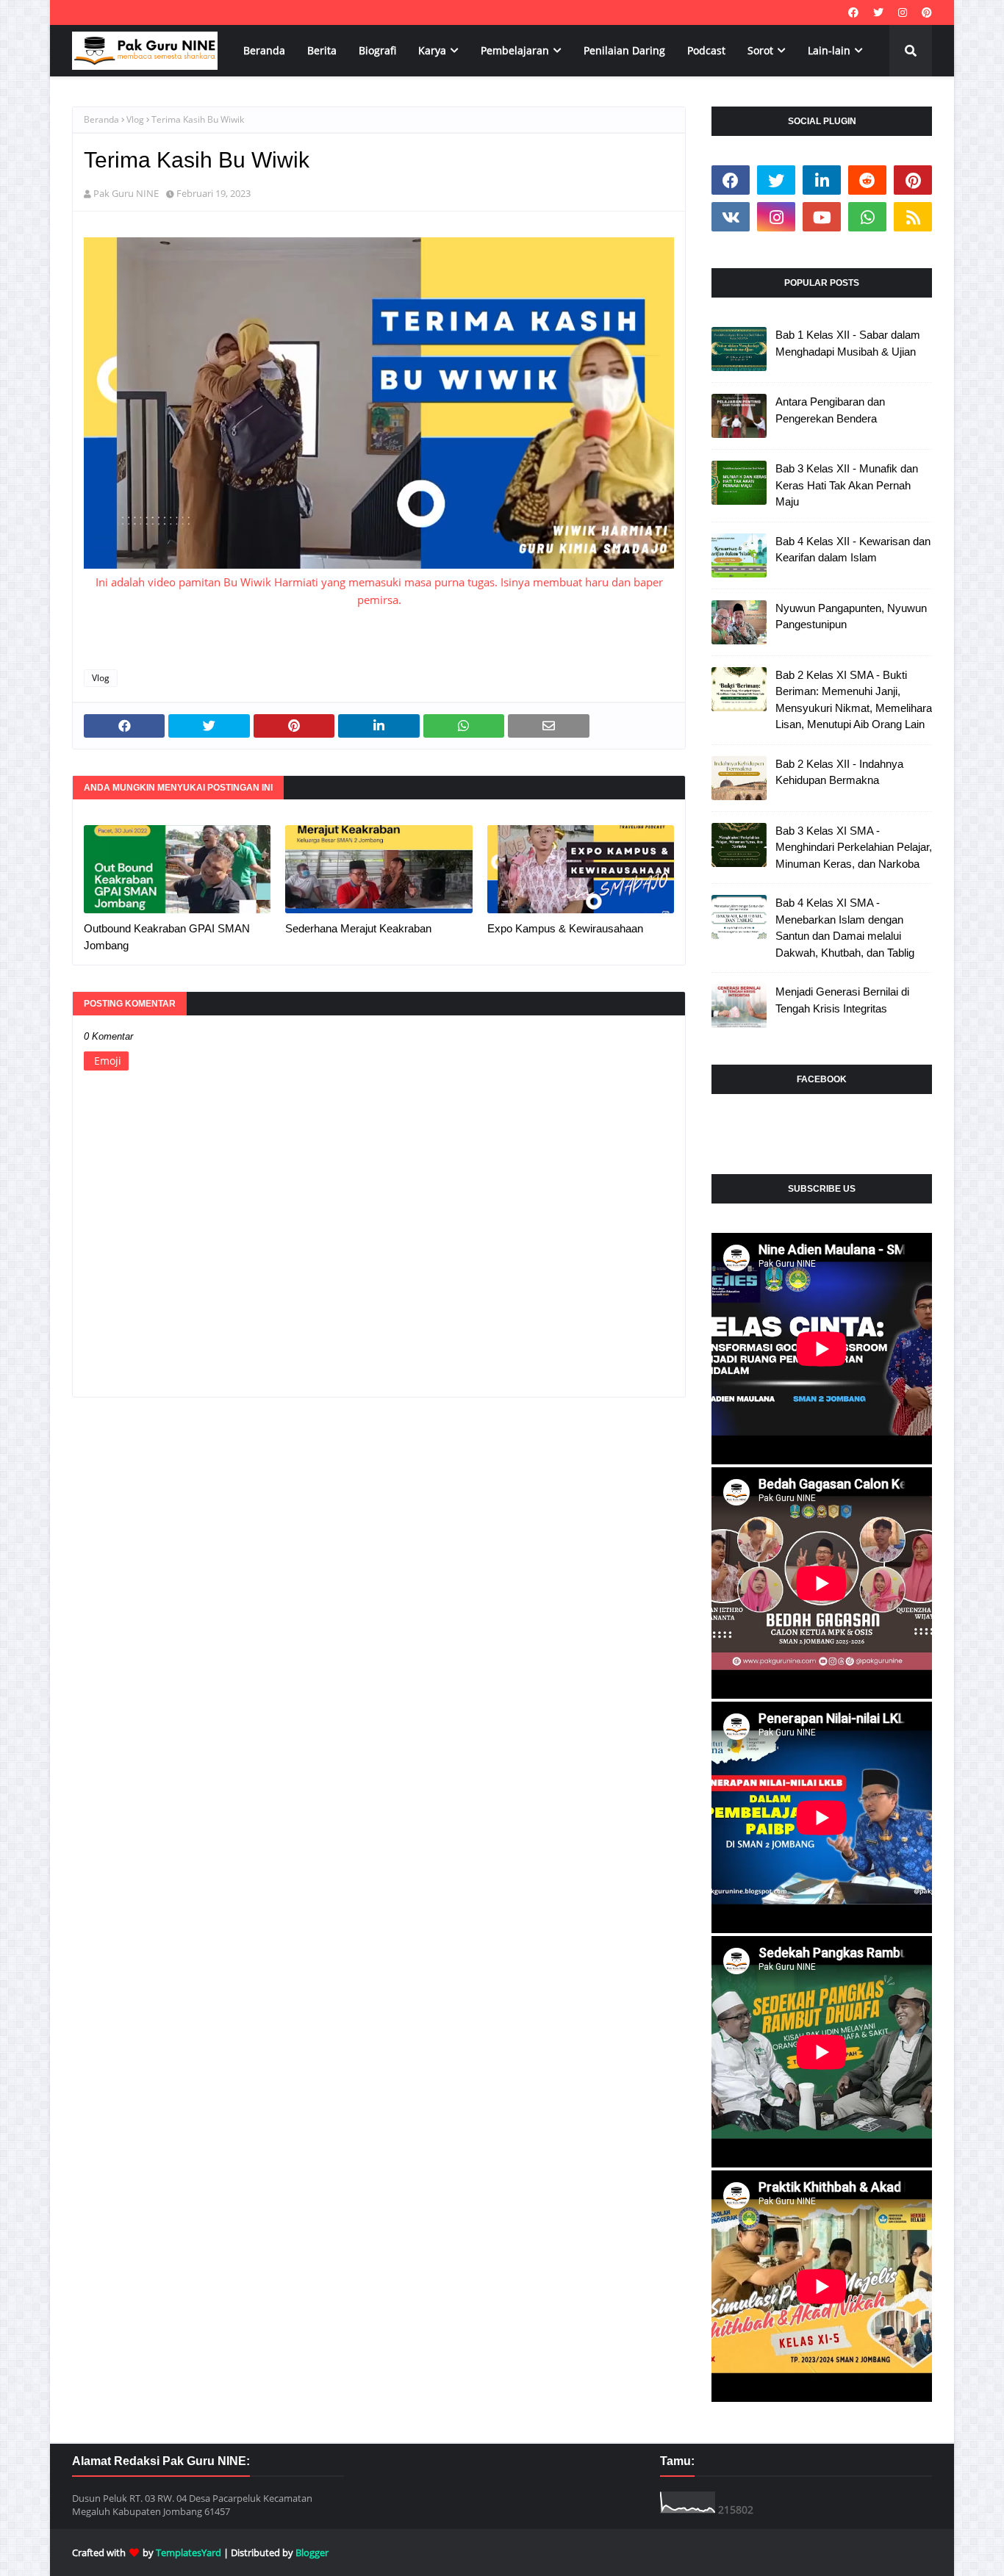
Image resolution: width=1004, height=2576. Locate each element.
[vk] (731, 217)
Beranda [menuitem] (264, 50)
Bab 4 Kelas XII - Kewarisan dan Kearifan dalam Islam (853, 550)
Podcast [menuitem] (706, 50)
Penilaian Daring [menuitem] (624, 50)
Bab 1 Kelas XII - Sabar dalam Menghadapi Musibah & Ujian (848, 343)
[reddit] (867, 180)
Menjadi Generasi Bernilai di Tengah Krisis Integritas (842, 1000)
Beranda (101, 119)
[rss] (913, 217)
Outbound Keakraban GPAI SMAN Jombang (167, 937)
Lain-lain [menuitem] (829, 50)
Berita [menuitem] (322, 50)
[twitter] (878, 12)
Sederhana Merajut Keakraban (358, 928)
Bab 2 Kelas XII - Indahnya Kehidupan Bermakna (839, 772)
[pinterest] (925, 12)
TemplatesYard (189, 2552)
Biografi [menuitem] (377, 50)
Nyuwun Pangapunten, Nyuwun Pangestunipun (851, 616)
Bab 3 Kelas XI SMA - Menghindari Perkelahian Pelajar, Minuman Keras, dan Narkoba (854, 847)
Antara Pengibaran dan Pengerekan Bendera (830, 410)
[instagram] (903, 12)
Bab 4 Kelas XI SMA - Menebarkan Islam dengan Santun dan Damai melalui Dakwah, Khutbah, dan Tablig (845, 928)
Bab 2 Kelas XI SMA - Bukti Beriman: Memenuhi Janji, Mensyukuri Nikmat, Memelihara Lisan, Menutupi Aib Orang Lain (854, 700)
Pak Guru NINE (126, 193)
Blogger (312, 2552)
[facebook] (853, 12)
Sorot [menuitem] (760, 50)
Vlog (135, 119)
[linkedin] (822, 180)
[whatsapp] (867, 217)
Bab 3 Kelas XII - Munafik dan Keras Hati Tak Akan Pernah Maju (847, 485)
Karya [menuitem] (432, 50)
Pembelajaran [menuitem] (515, 50)
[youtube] (822, 217)
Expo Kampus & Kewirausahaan (565, 928)
